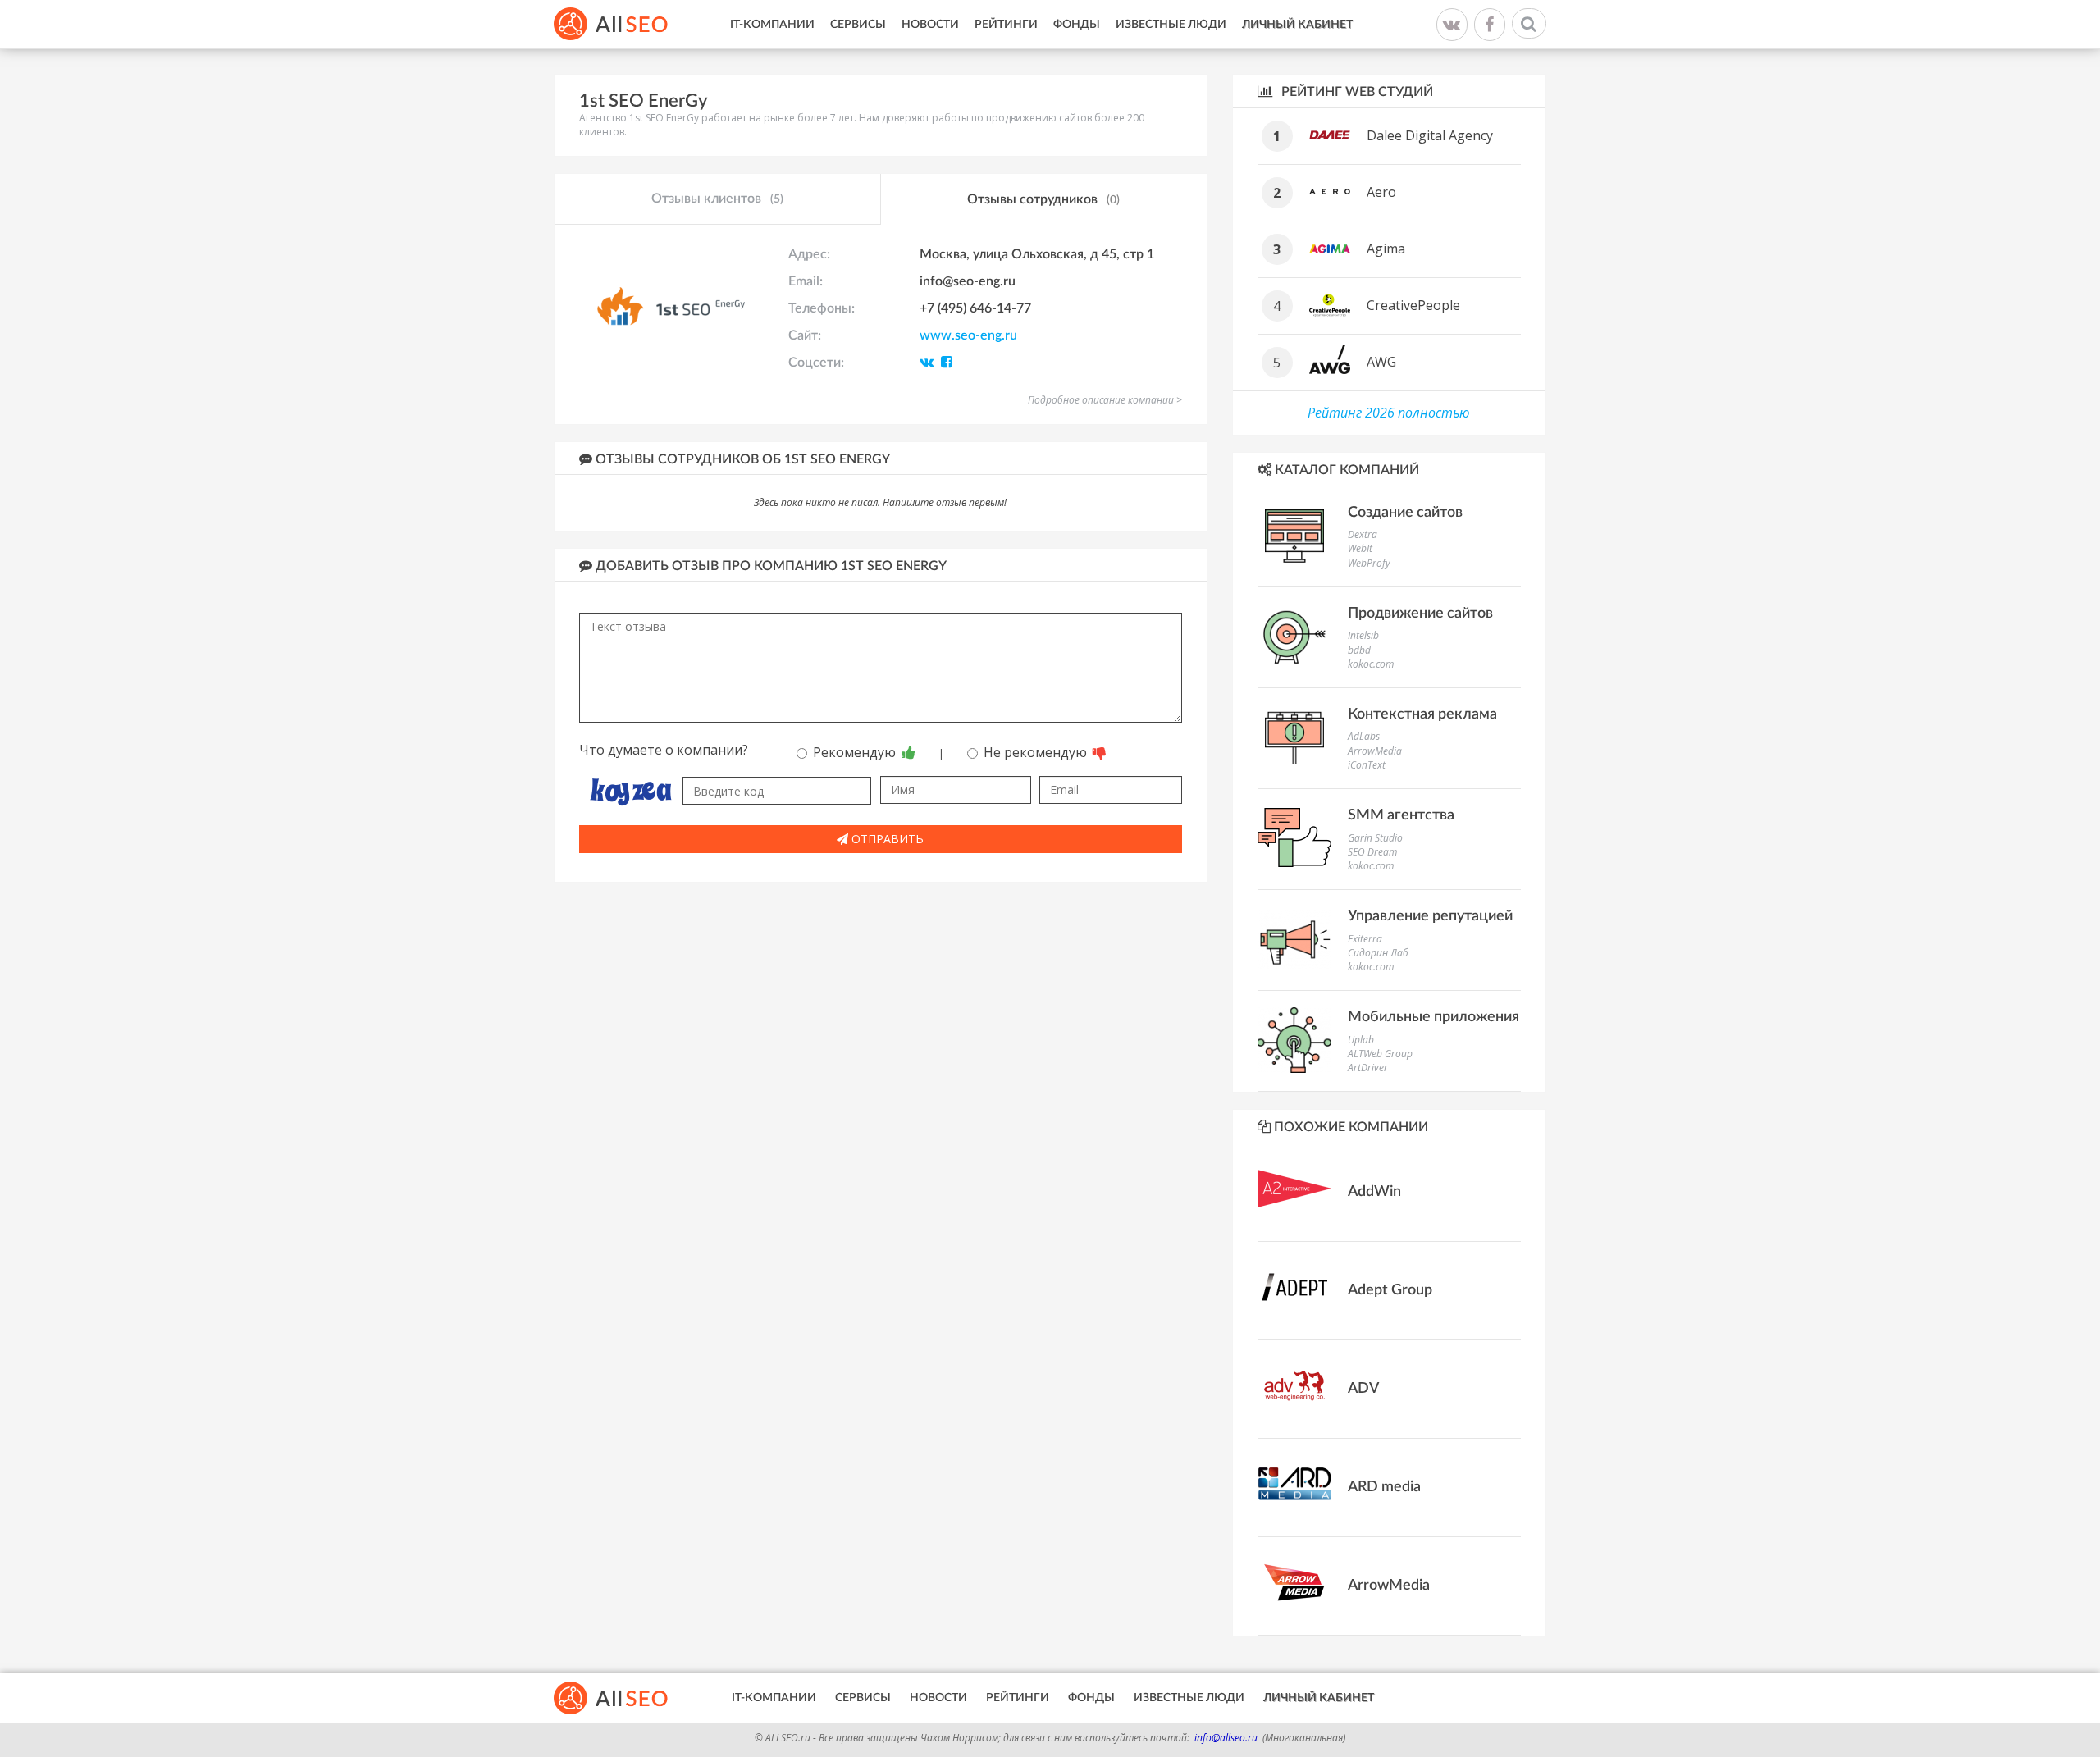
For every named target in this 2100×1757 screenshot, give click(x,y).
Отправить (886, 839)
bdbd (1359, 650)
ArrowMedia (1375, 751)
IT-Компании (772, 25)
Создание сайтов (1405, 513)
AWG (1381, 362)
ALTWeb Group (1380, 1054)
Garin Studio (1375, 838)
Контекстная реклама (1422, 714)
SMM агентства (1401, 815)
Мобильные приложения (1433, 1017)
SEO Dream (1372, 852)
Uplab (1361, 1040)
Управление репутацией (1430, 916)
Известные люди (1171, 25)
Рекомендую (856, 752)
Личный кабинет (1297, 25)
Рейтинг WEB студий (1356, 92)
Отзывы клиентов (717, 199)
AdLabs (1364, 736)
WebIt (1360, 548)
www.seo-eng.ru (968, 335)
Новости (930, 25)
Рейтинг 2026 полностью (1389, 413)
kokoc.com (1371, 664)
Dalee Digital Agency (1430, 135)
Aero (1381, 192)
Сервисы (858, 25)
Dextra (1363, 534)
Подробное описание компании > (1105, 400)
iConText (1367, 765)
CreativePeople (1413, 305)
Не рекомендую (1037, 752)
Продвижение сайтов (1420, 614)
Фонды (1077, 25)
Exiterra (1365, 939)
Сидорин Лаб (1378, 953)
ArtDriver (1368, 1068)
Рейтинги (1006, 25)
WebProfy (1369, 563)
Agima (1386, 249)
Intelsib (1363, 635)
